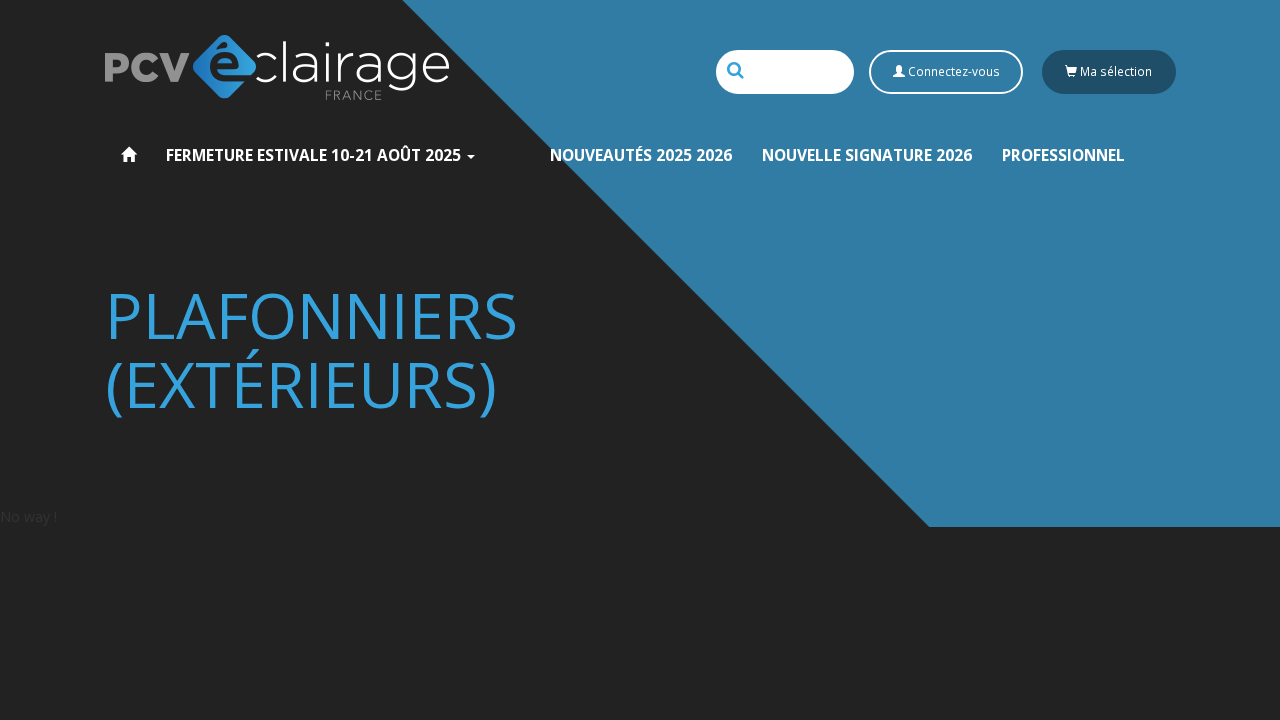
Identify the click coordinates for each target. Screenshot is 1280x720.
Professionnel (1063, 155)
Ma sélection (1114, 71)
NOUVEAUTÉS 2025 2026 (641, 155)
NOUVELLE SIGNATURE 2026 (867, 155)
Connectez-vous (952, 71)
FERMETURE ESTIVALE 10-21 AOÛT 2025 (315, 155)
